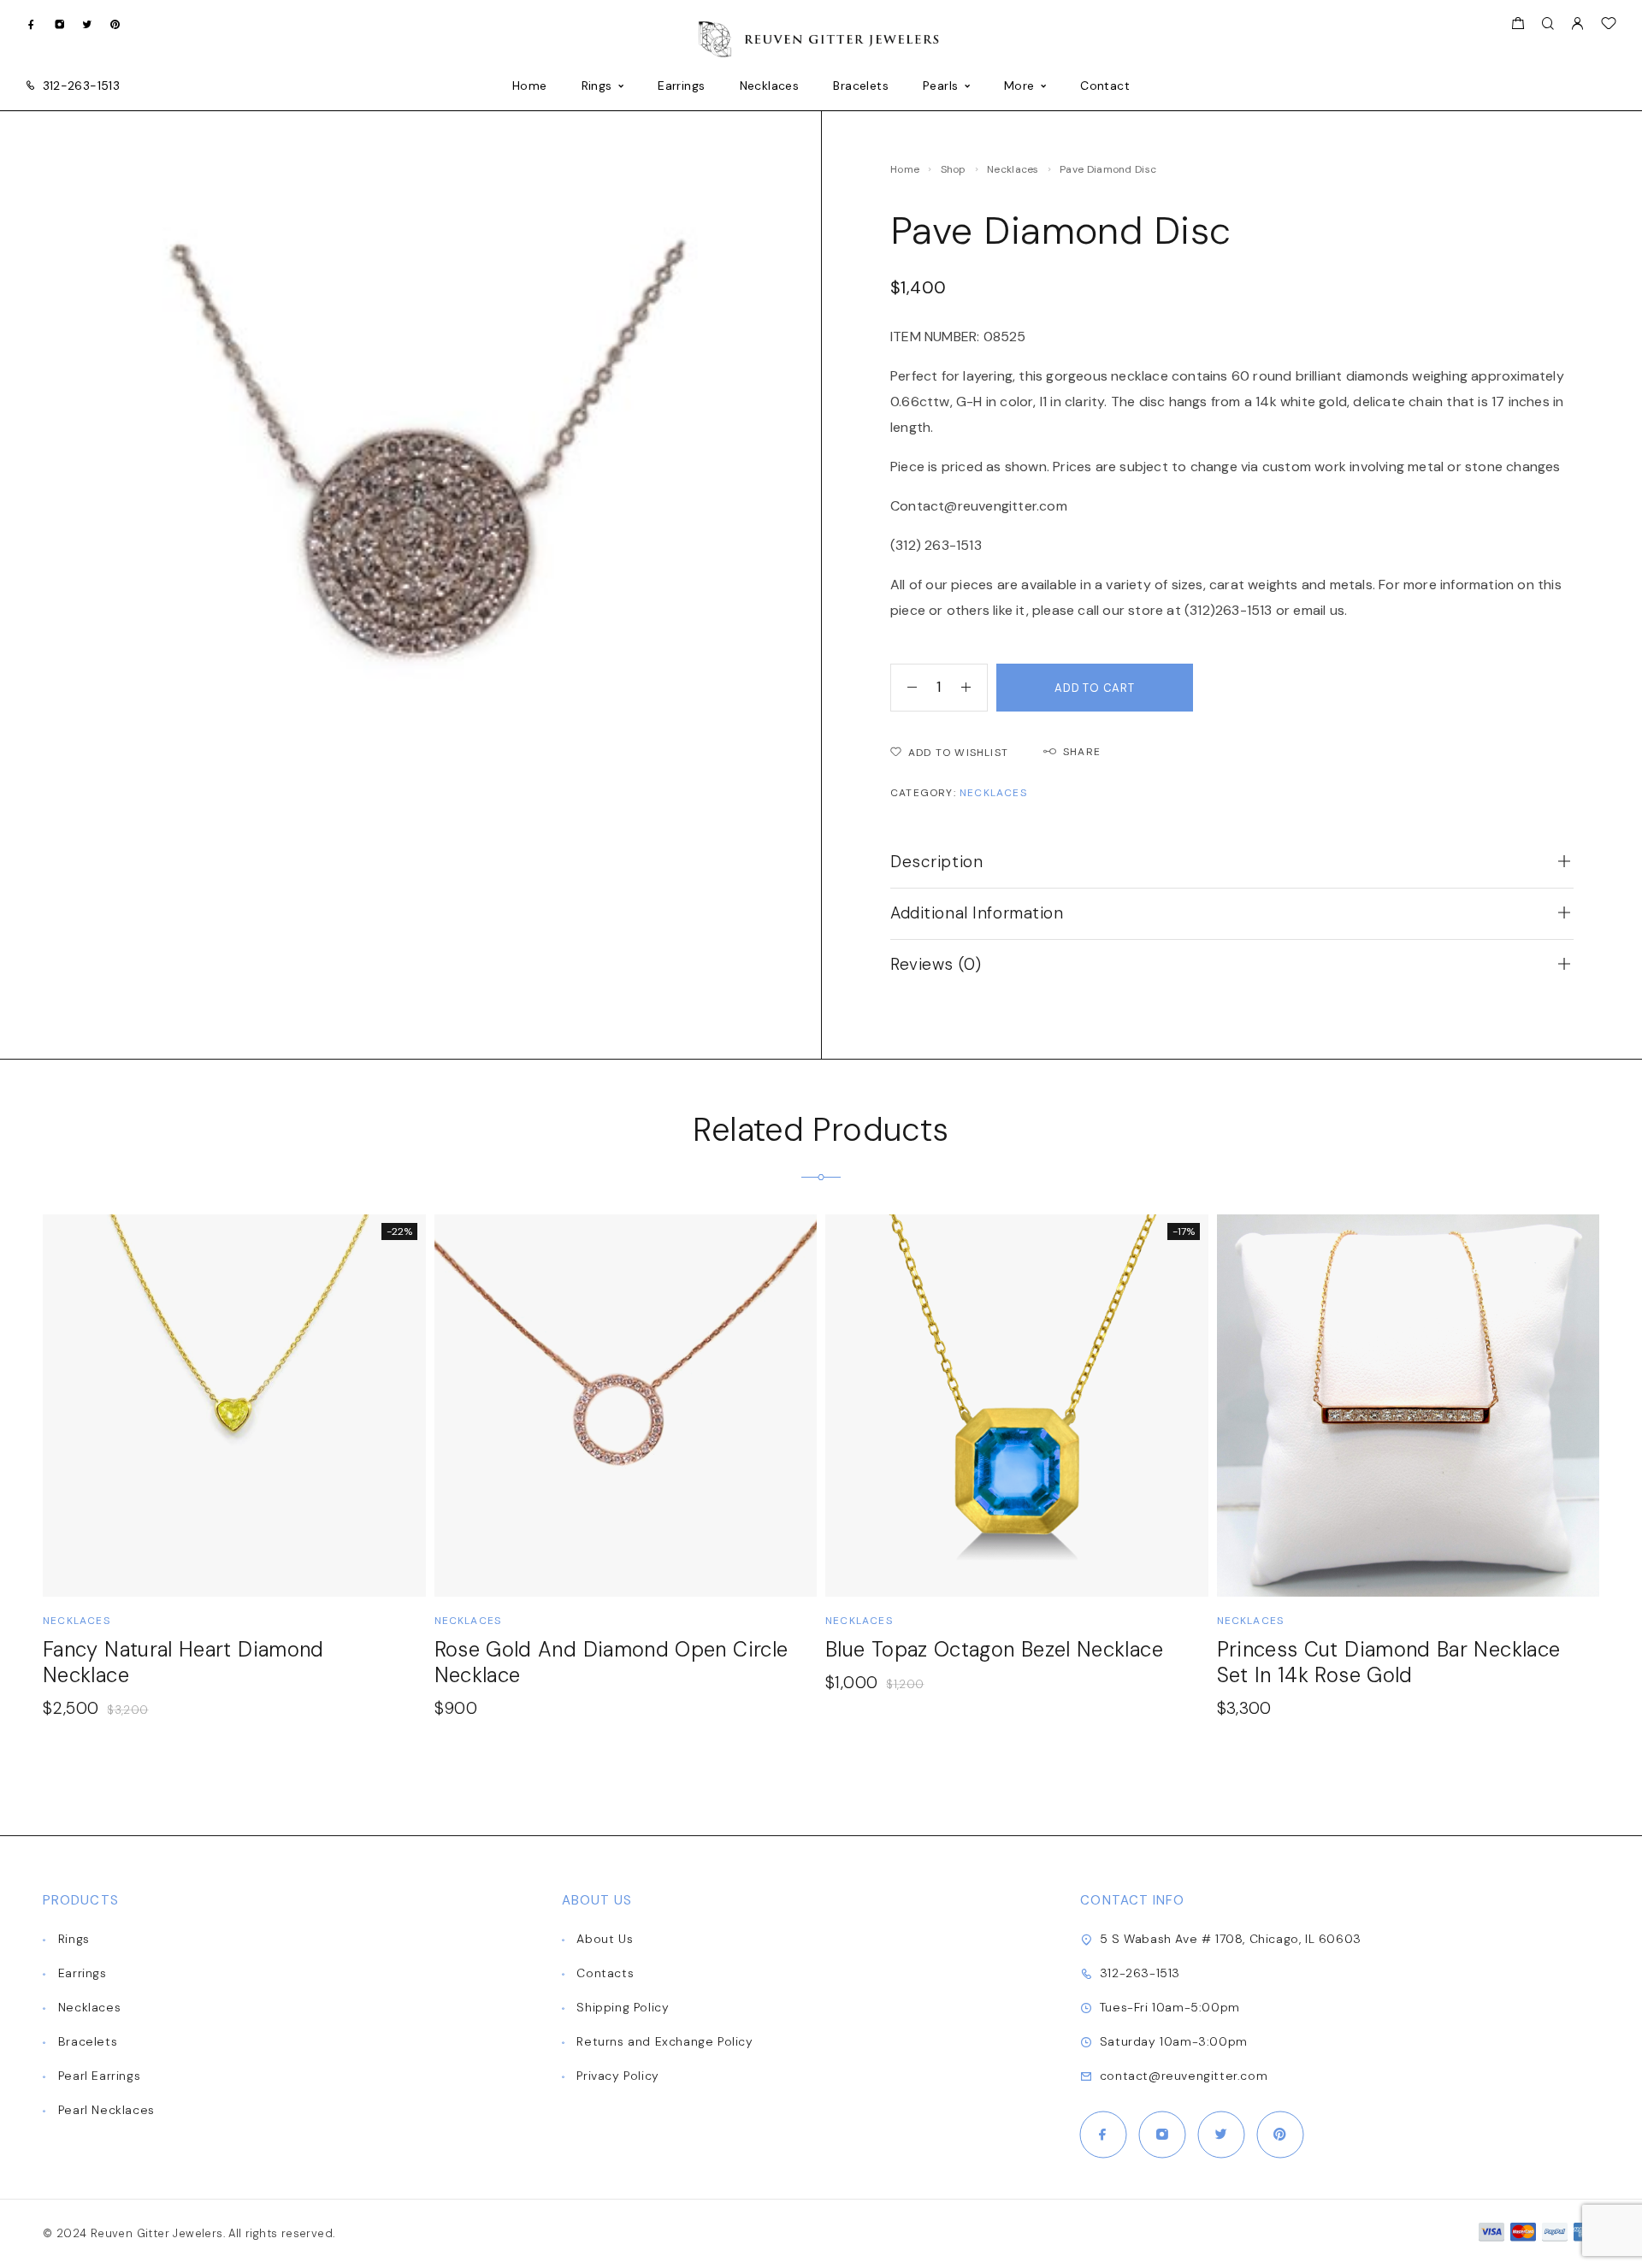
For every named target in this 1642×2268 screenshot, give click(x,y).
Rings (597, 86)
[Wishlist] (1609, 26)
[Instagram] (59, 23)
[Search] (1547, 24)
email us (1319, 610)
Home (530, 86)
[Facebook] (31, 23)
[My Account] (1577, 24)
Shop (954, 169)
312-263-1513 (81, 86)
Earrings (681, 86)
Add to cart (1095, 688)
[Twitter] (87, 23)
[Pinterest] (115, 23)
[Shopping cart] (1518, 26)
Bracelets (861, 86)
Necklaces (770, 86)
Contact (1105, 86)
